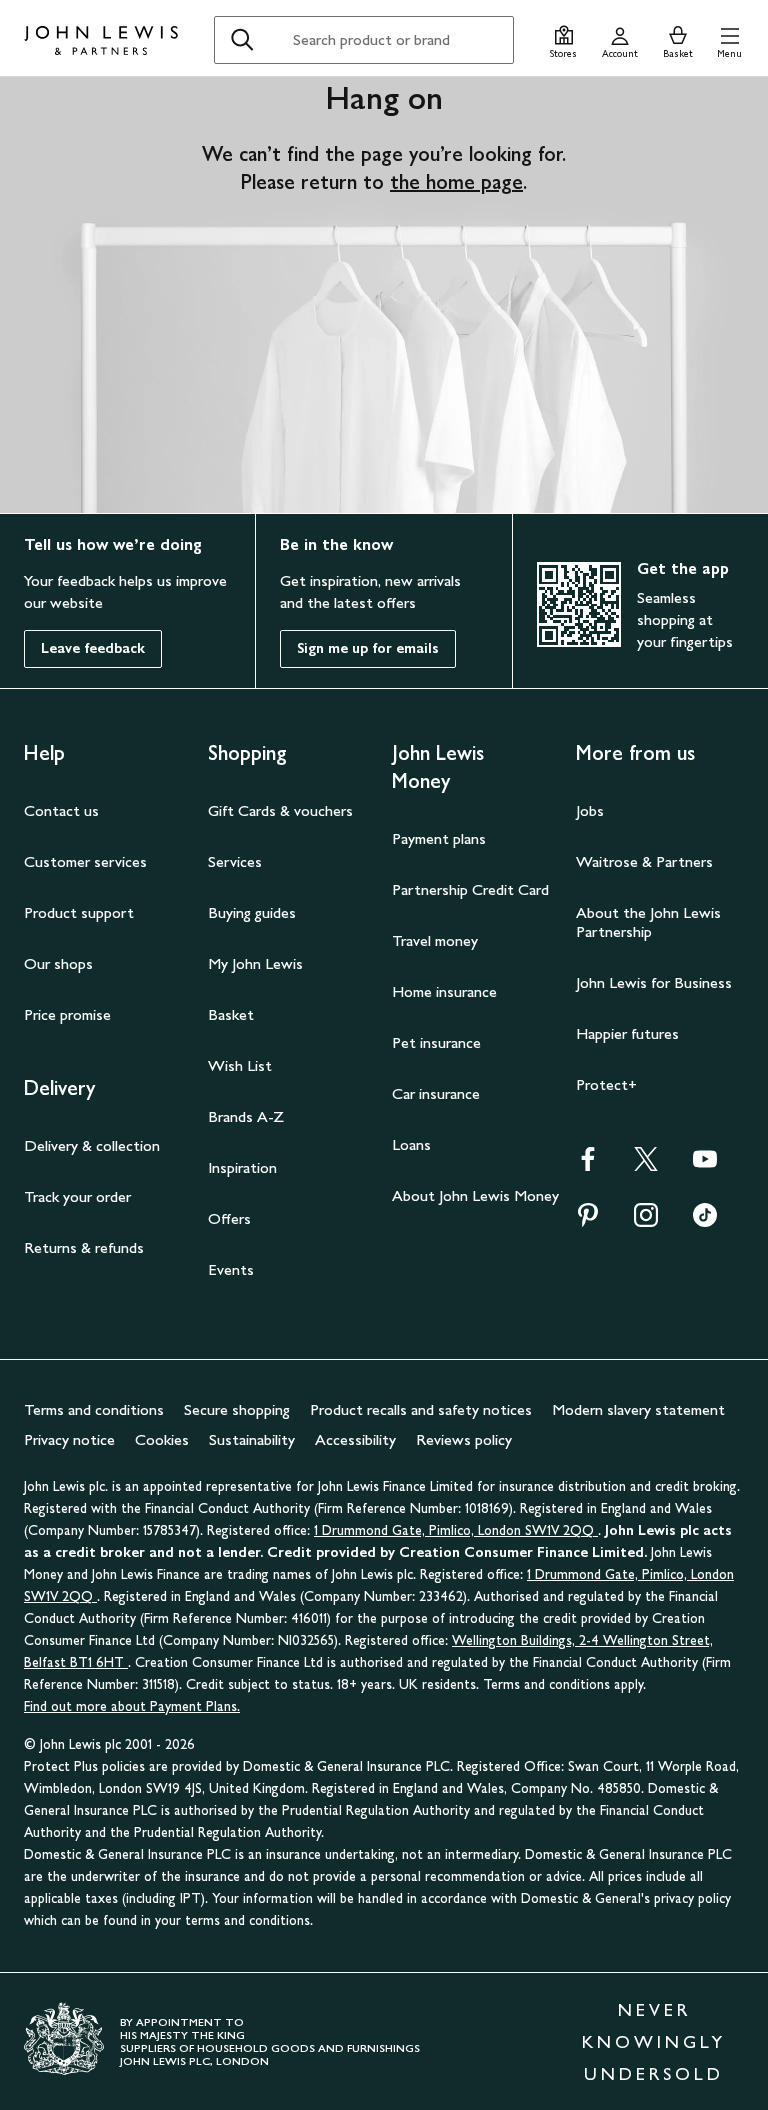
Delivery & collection (92, 1145)
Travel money (435, 940)
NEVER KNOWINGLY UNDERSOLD (654, 2042)
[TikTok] (705, 1221)
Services (235, 861)
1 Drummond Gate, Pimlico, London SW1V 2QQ (456, 1530)
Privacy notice (69, 1439)
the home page (456, 182)
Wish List (240, 1065)
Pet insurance (436, 1042)
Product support (79, 912)
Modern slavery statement (638, 1409)
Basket (231, 1014)
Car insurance (436, 1093)
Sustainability (252, 1439)
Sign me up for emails (368, 648)
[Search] (242, 40)
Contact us (61, 810)
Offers (229, 1218)
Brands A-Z (246, 1116)
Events (231, 1269)
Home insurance (444, 991)
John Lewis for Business (654, 982)
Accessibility (355, 1439)
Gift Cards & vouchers (280, 810)
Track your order (77, 1196)
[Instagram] (646, 1221)
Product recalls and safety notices (421, 1409)
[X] (646, 1165)
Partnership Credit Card (470, 889)
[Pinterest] (588, 1221)
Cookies (162, 1439)
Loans (411, 1144)
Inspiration (242, 1167)
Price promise (67, 1014)
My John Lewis (255, 963)
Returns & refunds (84, 1247)
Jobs (590, 810)
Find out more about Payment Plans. (132, 1706)
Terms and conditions (94, 1409)
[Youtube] (705, 1165)
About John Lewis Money (475, 1195)
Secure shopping (237, 1409)
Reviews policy (464, 1439)
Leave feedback (93, 648)
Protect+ (606, 1084)
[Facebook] (588, 1165)
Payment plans (439, 838)
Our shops (58, 963)
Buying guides (252, 912)
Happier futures (627, 1033)
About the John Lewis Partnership (648, 922)
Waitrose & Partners (644, 861)
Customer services (85, 861)
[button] (729, 39)
